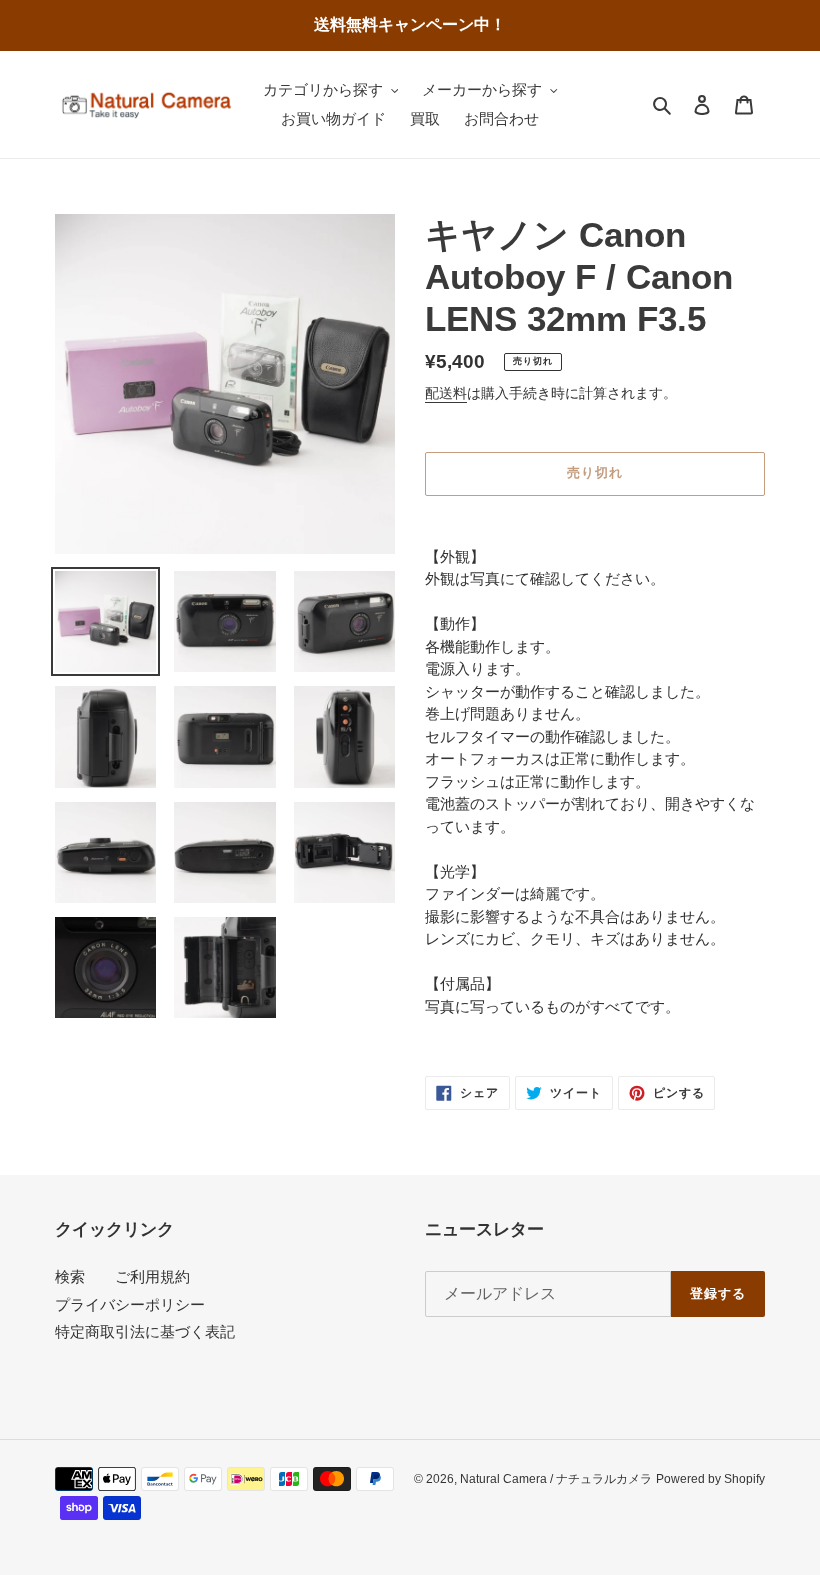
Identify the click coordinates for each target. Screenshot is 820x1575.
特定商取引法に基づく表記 (145, 1331)
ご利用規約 (152, 1276)
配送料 (446, 393)
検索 (70, 1276)
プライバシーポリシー (130, 1304)
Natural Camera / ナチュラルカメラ (556, 1479)
